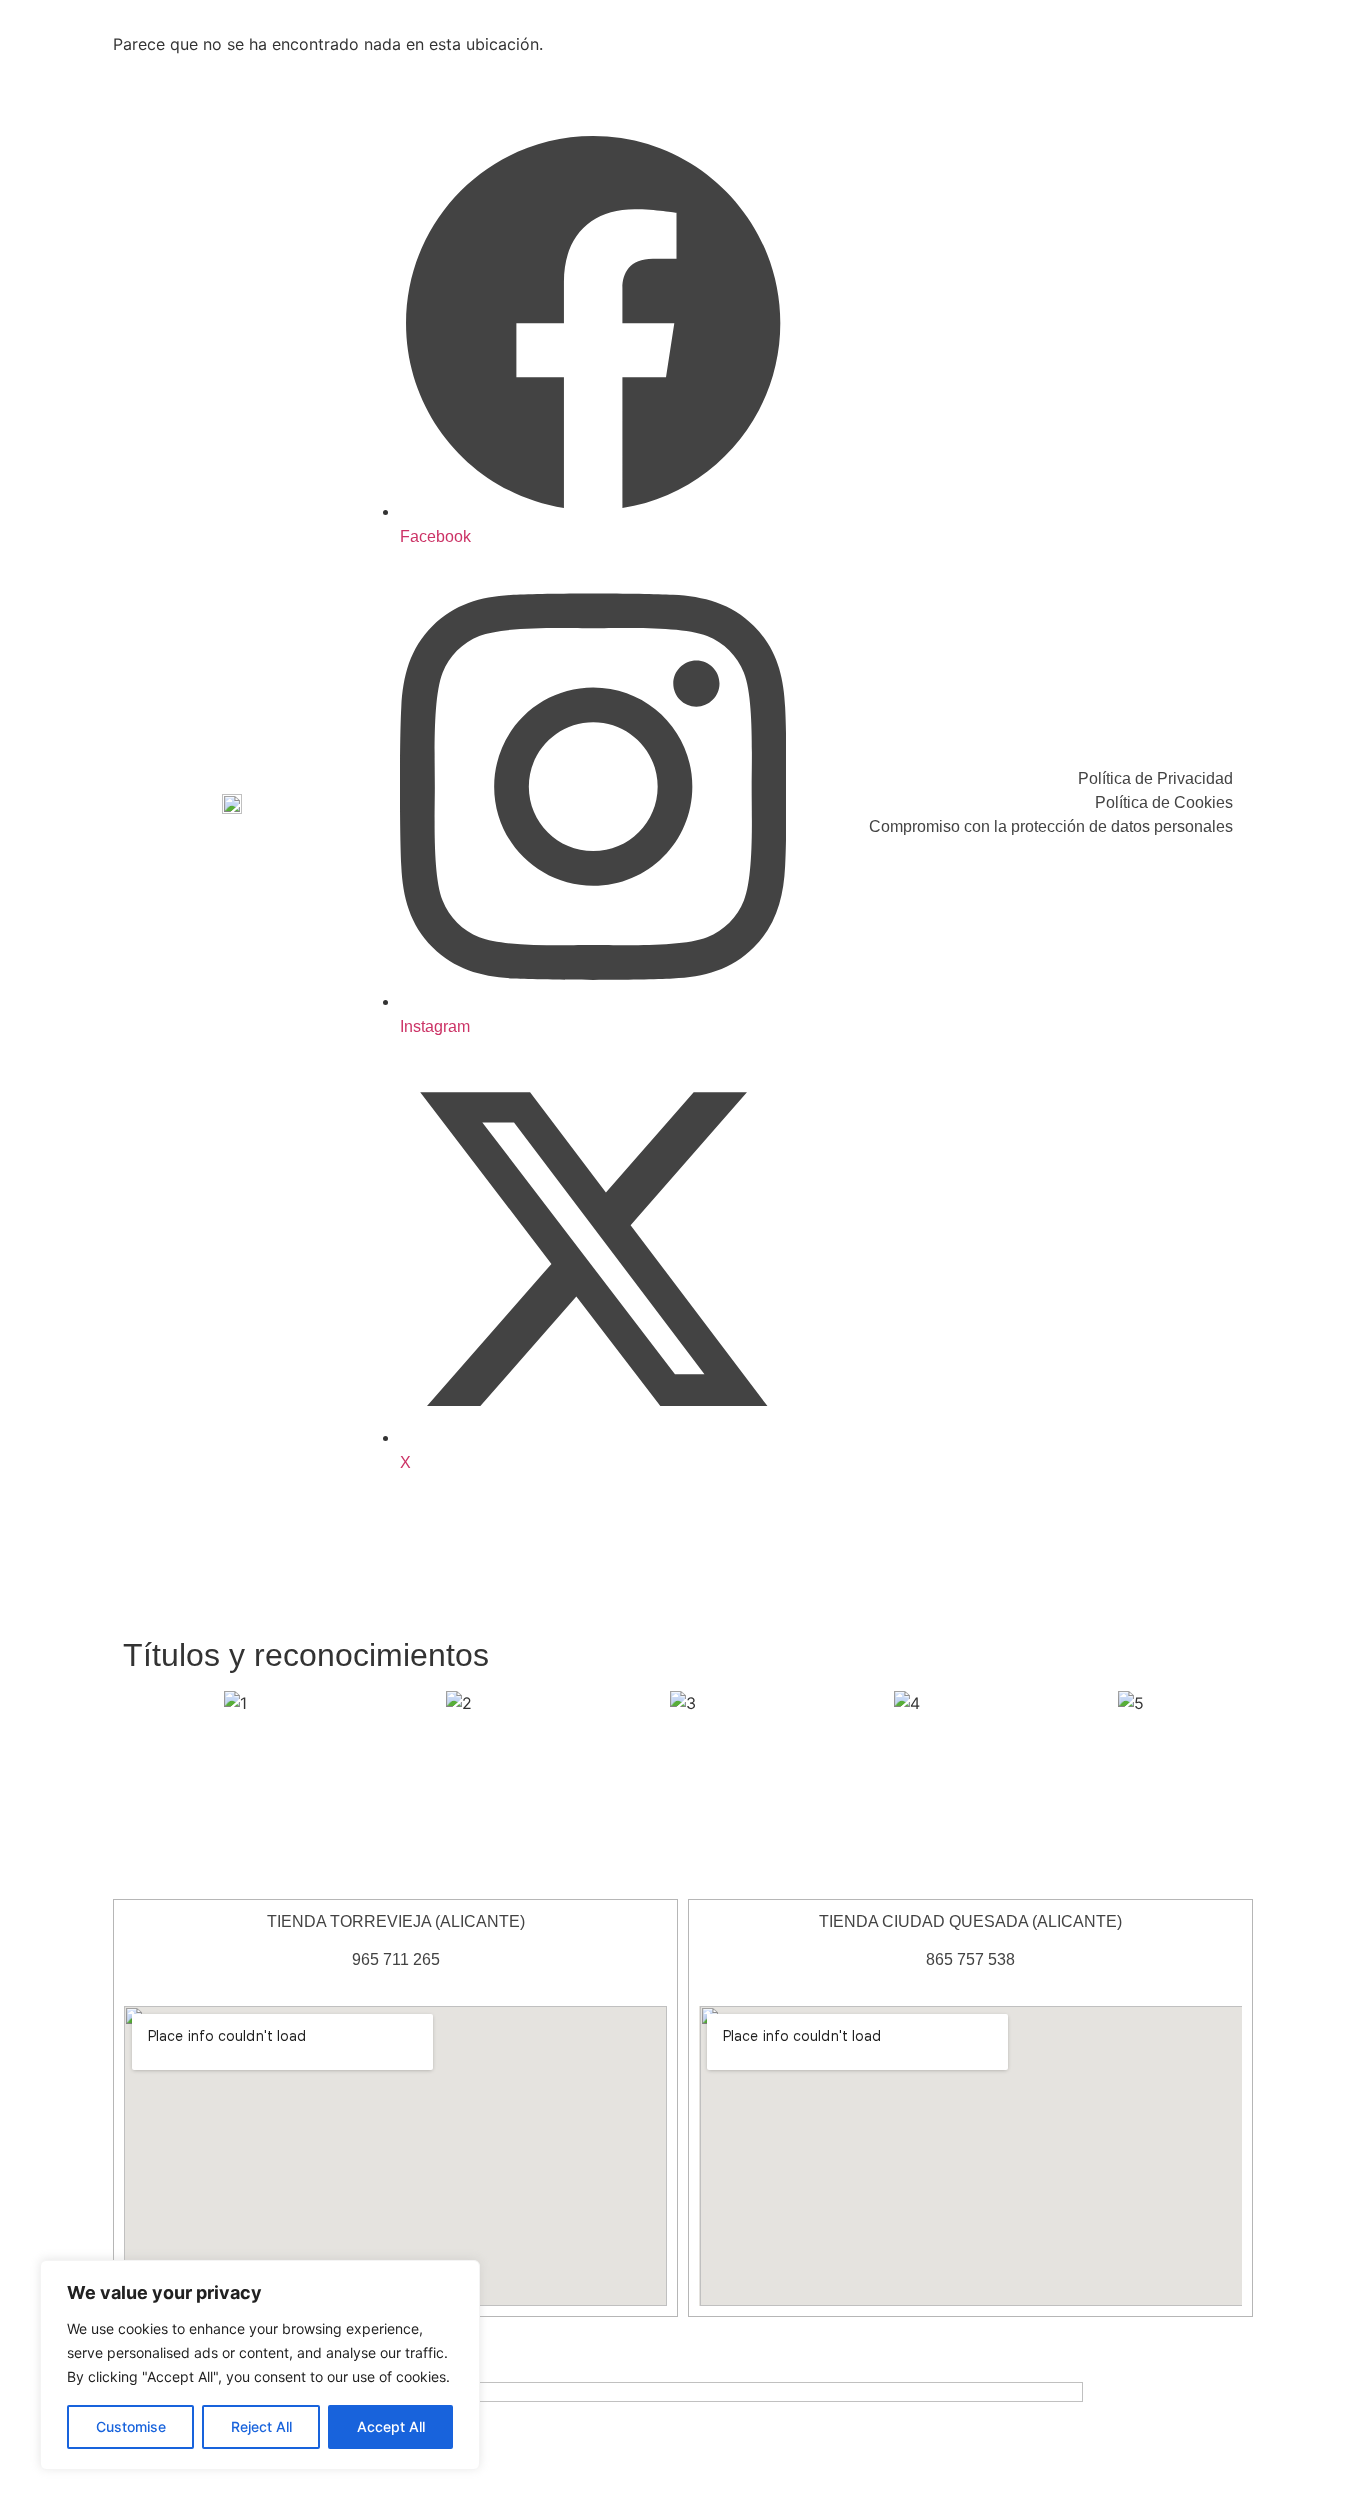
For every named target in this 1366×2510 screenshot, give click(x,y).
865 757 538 (970, 1959)
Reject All (261, 2426)
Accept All (391, 2426)
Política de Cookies (1164, 802)
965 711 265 (396, 1959)
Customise (131, 2426)
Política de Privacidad (1155, 778)
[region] (260, 2365)
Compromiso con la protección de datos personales (1051, 826)
